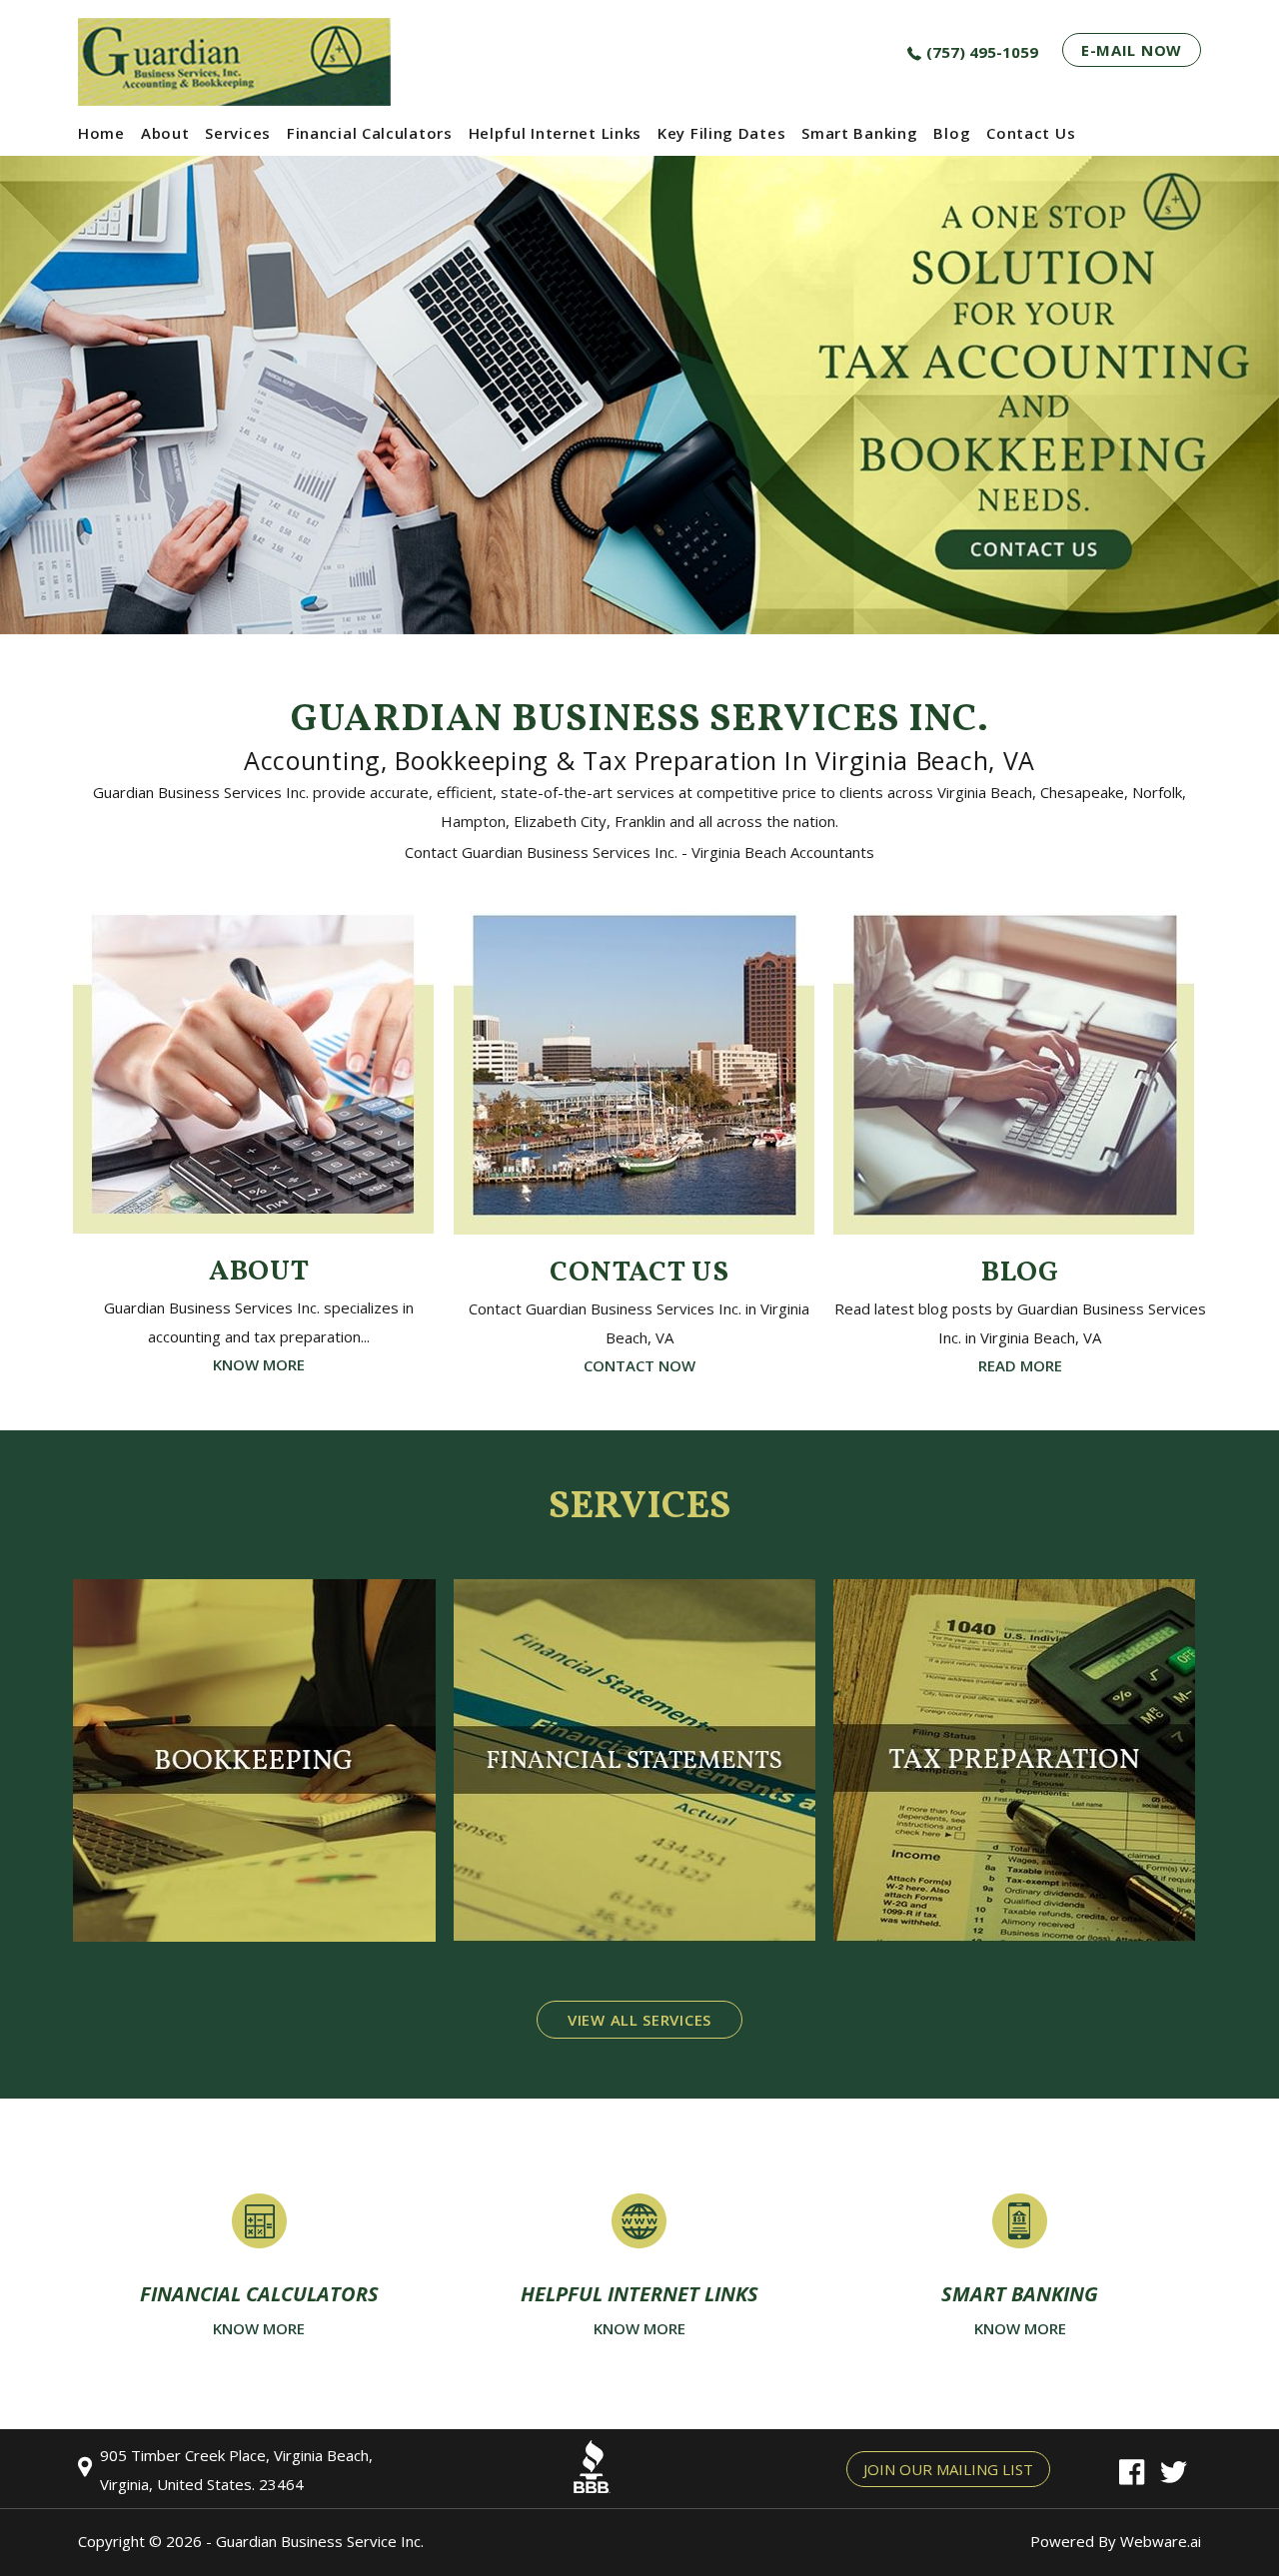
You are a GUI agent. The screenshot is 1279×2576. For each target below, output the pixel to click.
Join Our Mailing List (948, 2469)
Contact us (1031, 133)
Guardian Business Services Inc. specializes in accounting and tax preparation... (259, 1336)
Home (101, 133)
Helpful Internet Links (555, 133)
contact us (639, 1273)
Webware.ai (1161, 2541)
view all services (639, 2020)
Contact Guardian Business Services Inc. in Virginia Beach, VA (639, 1337)
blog (952, 133)
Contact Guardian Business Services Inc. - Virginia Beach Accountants (639, 852)
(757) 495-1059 (982, 52)
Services (238, 133)
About (165, 133)
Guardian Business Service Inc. (320, 2541)
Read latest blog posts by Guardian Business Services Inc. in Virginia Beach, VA (1020, 1337)
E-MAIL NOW (1132, 50)
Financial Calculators (370, 133)
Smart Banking (859, 133)
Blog (1020, 1273)
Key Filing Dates (721, 133)
